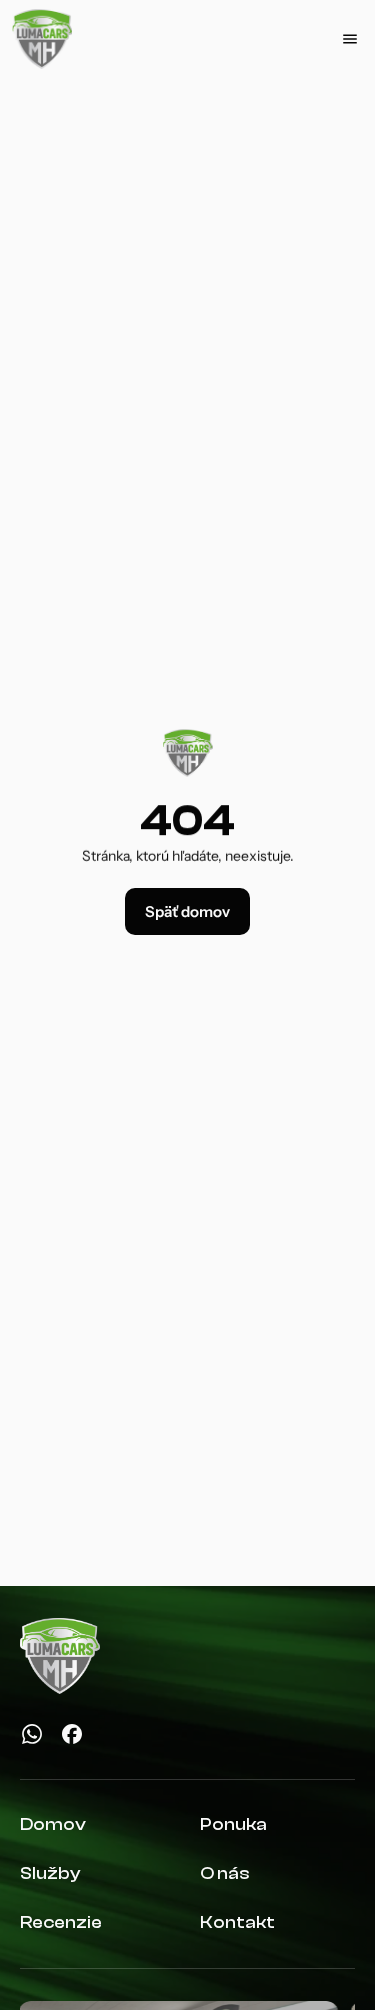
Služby (50, 1873)
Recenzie (61, 1922)
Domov (53, 1824)
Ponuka (233, 1824)
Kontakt (237, 1922)
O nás (225, 1873)
